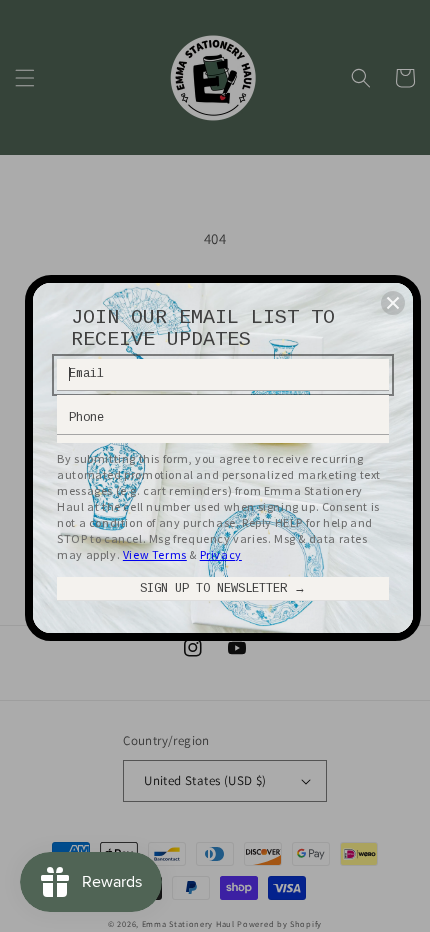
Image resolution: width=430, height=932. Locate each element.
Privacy (221, 554)
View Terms (155, 554)
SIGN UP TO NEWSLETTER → (223, 589)
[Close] (393, 303)
